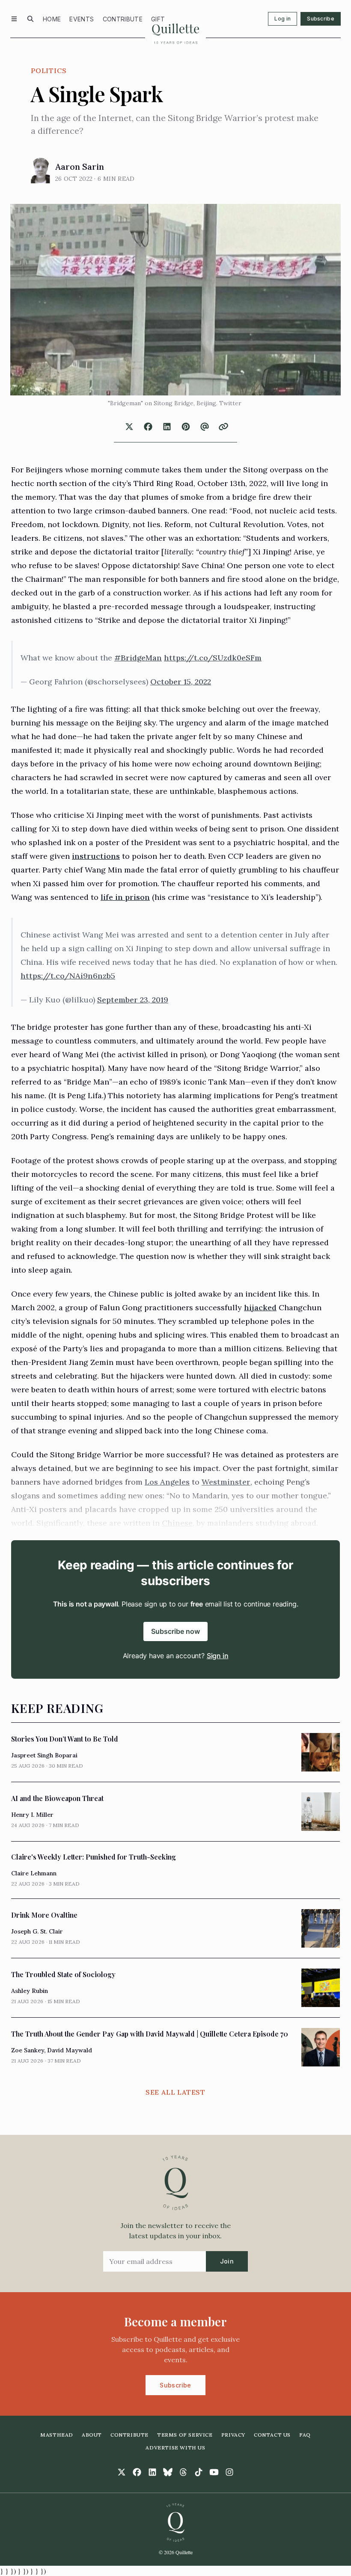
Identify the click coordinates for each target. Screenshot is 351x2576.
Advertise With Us (175, 2448)
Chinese (177, 1523)
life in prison (125, 897)
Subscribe (321, 19)
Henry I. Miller (32, 1815)
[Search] (30, 19)
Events (82, 19)
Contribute (123, 19)
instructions (96, 856)
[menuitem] (52, 19)
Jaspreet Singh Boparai (44, 1755)
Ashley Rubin (30, 1991)
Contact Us (272, 2435)
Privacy (233, 2435)
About (92, 2435)
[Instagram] (229, 2472)
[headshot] (40, 171)
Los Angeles (167, 1482)
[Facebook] (137, 2472)
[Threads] (183, 2472)
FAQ (305, 2435)
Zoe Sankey (28, 2050)
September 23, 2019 (133, 1000)
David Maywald (70, 2050)
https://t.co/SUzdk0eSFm (213, 658)
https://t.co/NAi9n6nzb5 (68, 976)
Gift (158, 19)
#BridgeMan (138, 658)
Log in (283, 19)
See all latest (175, 2092)
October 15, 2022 (181, 682)
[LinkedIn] (152, 2472)
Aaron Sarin (80, 167)
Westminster (226, 1482)
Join (227, 2261)
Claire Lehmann (34, 1873)
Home (52, 19)
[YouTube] (214, 2472)
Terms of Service (185, 2435)
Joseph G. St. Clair (37, 1931)
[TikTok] (199, 2472)
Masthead (57, 2435)
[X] (122, 2472)
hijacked (260, 1307)
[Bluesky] (168, 2472)
